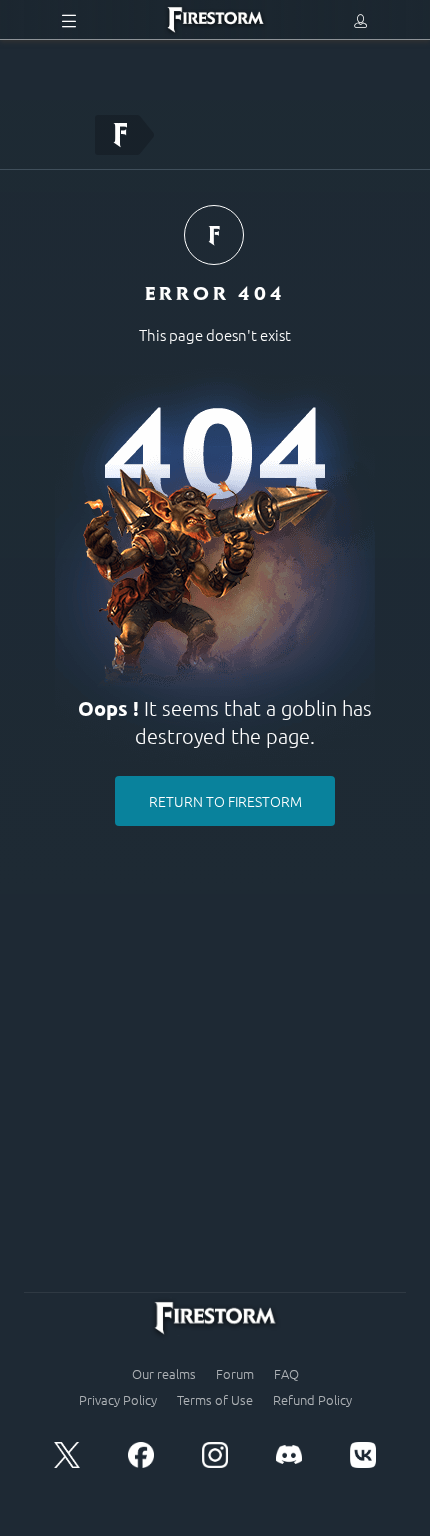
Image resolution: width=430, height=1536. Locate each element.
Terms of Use (215, 1400)
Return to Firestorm (225, 801)
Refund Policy (312, 1400)
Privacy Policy (118, 1400)
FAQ (286, 1374)
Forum (235, 1374)
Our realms (164, 1374)
